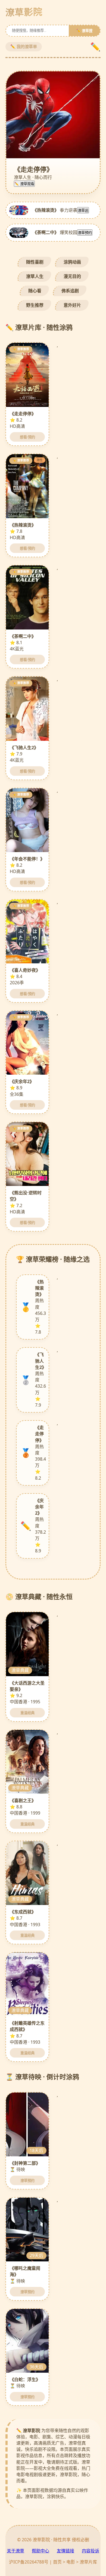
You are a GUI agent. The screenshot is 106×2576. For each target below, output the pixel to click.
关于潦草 (15, 2551)
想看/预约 (27, 437)
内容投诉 (91, 2551)
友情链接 (66, 2551)
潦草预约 (85, 233)
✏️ (95, 47)
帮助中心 (40, 2551)
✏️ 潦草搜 (84, 31)
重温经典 (27, 1713)
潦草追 (83, 211)
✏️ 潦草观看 (24, 184)
